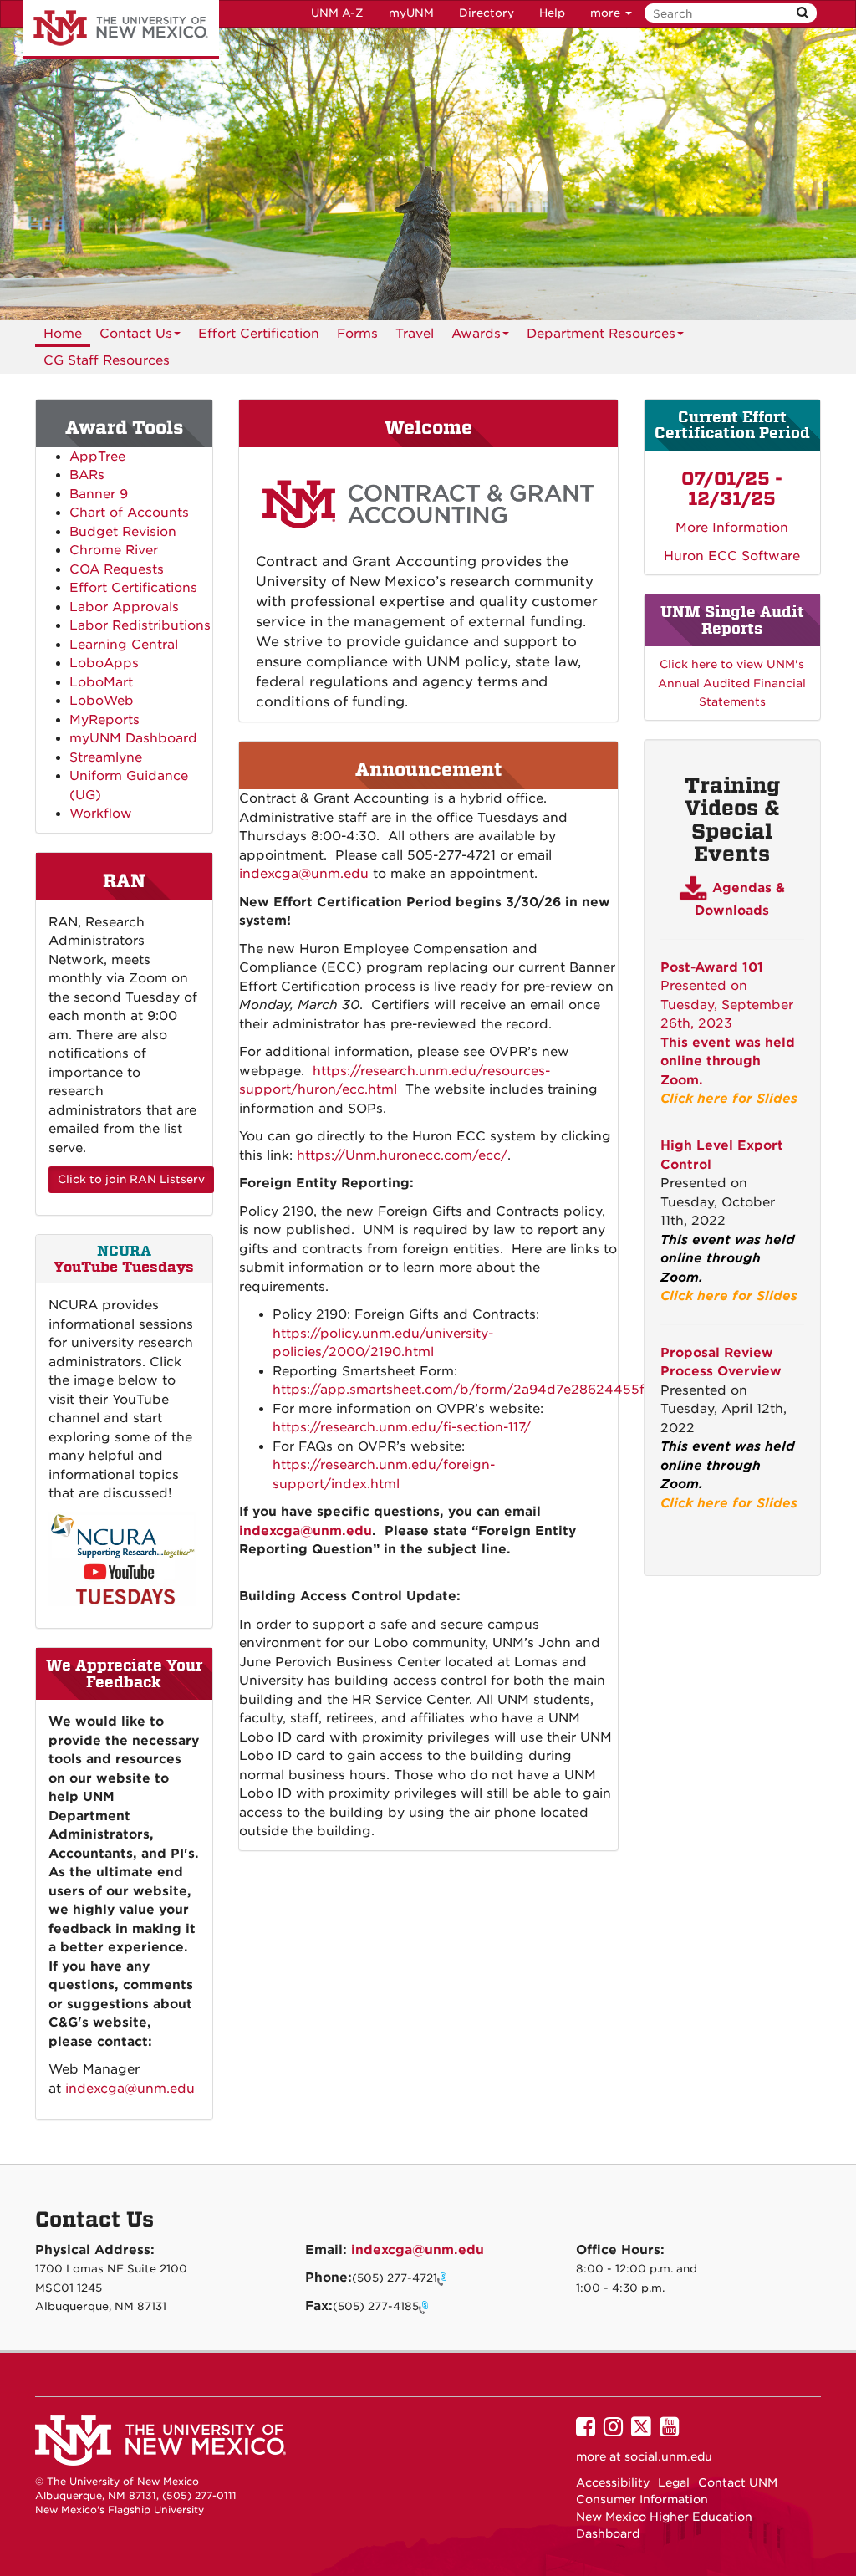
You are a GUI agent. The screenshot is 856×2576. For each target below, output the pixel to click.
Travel (415, 334)
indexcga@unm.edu (304, 874)
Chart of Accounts (129, 513)
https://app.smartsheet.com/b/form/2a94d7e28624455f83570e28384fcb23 (524, 1390)
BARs (87, 475)
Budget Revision (123, 532)
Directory (487, 13)
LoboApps (104, 663)
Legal (674, 2482)
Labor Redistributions (140, 625)
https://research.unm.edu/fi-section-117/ (402, 1427)
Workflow (101, 814)
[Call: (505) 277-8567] (425, 2306)
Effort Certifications (133, 588)
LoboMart (101, 682)
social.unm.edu (668, 2456)
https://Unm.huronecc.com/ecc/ (402, 1155)
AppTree (97, 457)
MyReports (104, 720)
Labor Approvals (124, 607)
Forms (357, 334)
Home (63, 334)
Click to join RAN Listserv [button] (131, 1179)
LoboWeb (102, 701)
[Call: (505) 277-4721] (444, 2279)
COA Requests (117, 569)
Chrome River (114, 550)
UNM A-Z (337, 13)
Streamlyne (106, 757)
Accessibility (613, 2482)
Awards (476, 334)
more (607, 13)
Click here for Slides (729, 1099)
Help (552, 13)
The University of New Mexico (121, 29)
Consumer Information (642, 2499)
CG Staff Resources (107, 360)
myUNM (411, 13)
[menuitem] (63, 334)
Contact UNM (738, 2482)
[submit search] (802, 13)
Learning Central (124, 645)
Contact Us (136, 334)
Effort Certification (259, 334)
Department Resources (601, 334)
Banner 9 (99, 494)
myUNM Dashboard (133, 738)
